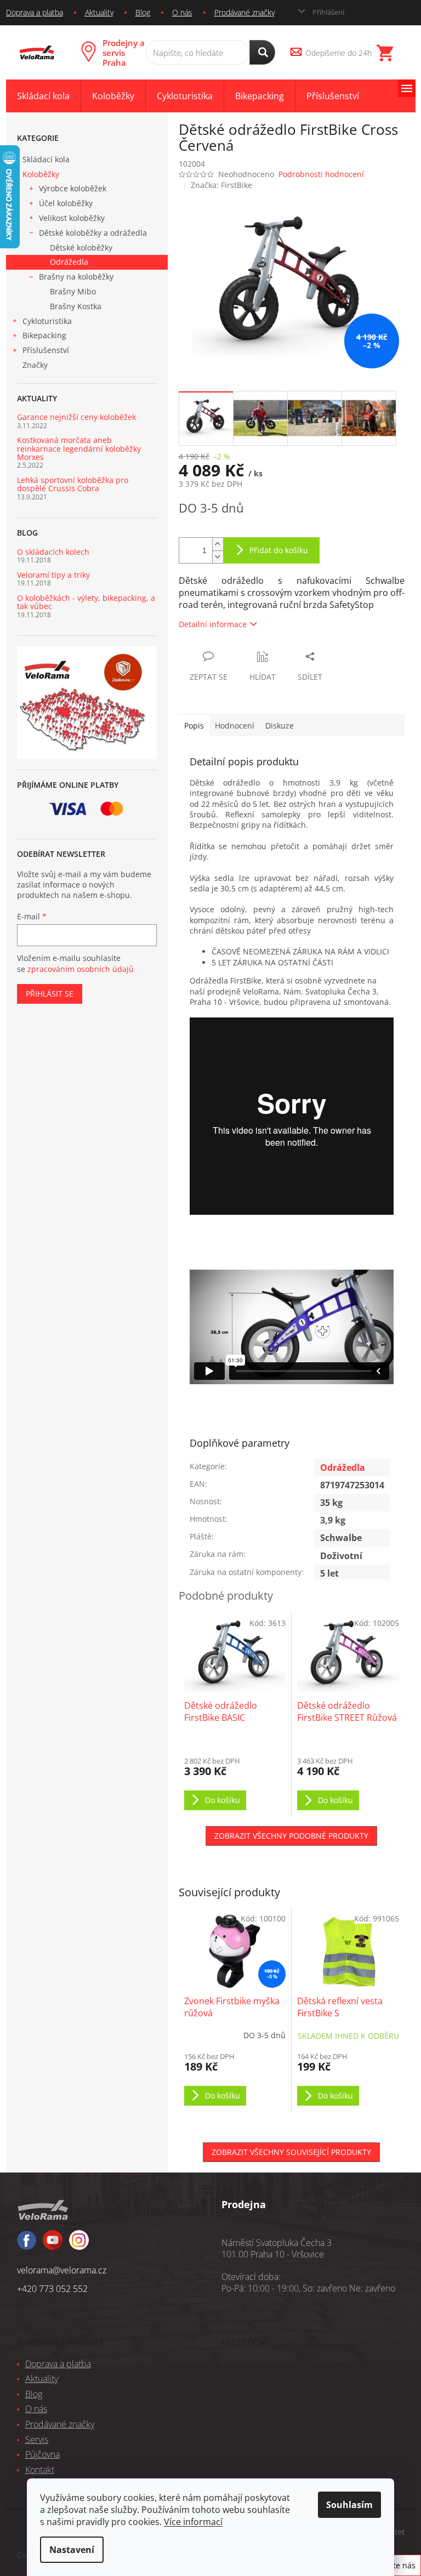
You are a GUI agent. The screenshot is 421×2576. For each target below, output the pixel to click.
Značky (35, 365)
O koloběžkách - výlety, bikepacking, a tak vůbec (86, 602)
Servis (37, 2439)
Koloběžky (41, 174)
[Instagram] (53, 2245)
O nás (182, 12)
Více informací (193, 2522)
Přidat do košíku (279, 550)
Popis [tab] (194, 726)
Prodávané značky (244, 12)
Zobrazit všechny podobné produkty (291, 1836)
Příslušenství (46, 350)
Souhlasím (349, 2505)
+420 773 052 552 (52, 2289)
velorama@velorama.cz (62, 2270)
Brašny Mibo (73, 291)
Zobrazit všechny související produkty (291, 2152)
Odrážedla (69, 262)
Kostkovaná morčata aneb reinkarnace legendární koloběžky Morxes (79, 448)
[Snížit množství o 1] (218, 557)
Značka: (221, 185)
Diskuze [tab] (280, 726)
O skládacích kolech (53, 552)
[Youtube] (79, 2245)
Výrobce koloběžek (73, 188)
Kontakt (40, 2470)
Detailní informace (213, 624)
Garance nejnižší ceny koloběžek (76, 417)
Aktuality (99, 12)
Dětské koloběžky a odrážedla (93, 233)
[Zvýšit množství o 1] (218, 544)
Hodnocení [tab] (235, 726)
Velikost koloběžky (72, 218)
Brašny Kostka (76, 306)
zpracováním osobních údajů (81, 969)
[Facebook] (27, 2245)
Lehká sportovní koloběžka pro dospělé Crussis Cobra (73, 484)
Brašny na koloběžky (76, 277)
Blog (143, 12)
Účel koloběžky (66, 203)
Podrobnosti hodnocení (321, 174)
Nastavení (72, 2550)
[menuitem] (43, 96)
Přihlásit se (50, 994)
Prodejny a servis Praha (124, 53)
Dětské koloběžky (81, 248)
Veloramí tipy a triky (53, 575)
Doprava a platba (35, 12)
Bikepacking (44, 335)
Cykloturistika (47, 321)
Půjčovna (42, 2454)
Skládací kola (46, 159)
